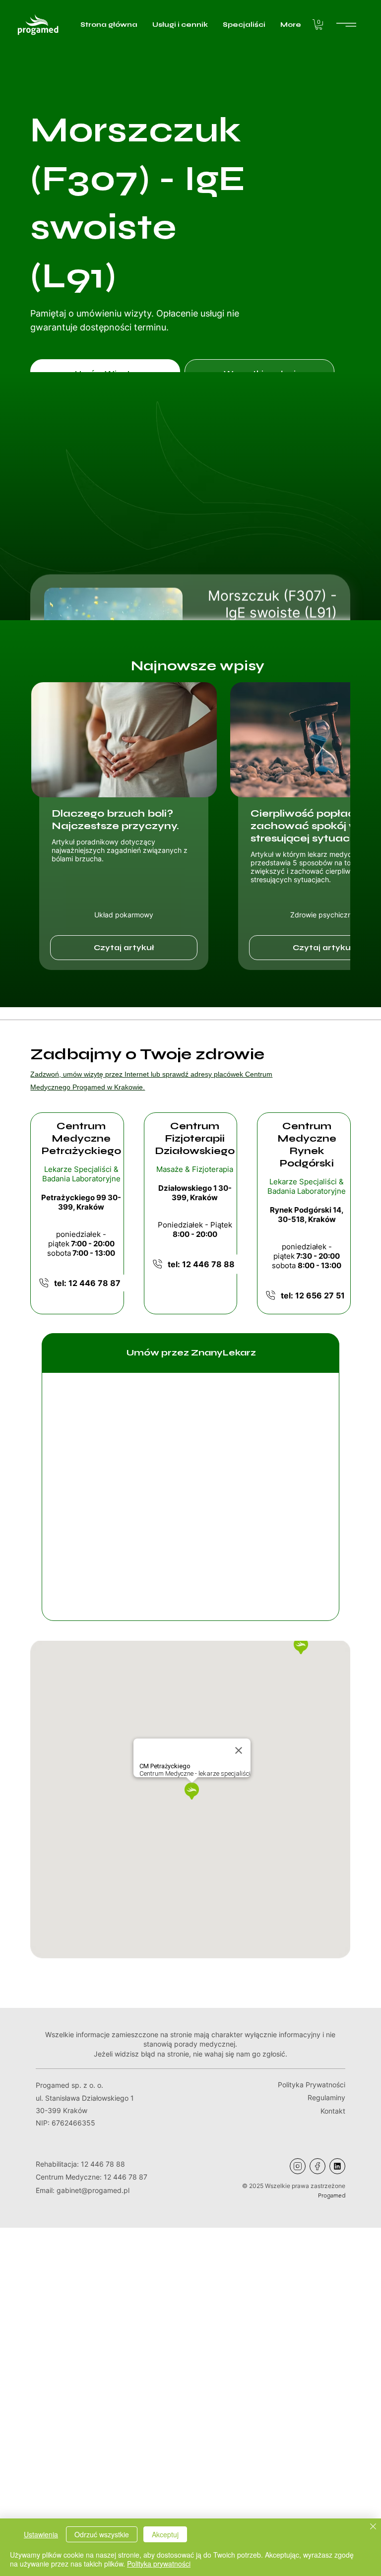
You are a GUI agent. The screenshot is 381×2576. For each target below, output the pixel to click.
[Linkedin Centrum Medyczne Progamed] (337, 2166)
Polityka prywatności (159, 2564)
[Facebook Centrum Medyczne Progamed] (317, 2166)
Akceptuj (165, 2534)
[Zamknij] (373, 2527)
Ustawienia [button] (41, 2534)
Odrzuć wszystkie (102, 2534)
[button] (319, 25)
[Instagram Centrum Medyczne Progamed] (298, 2166)
